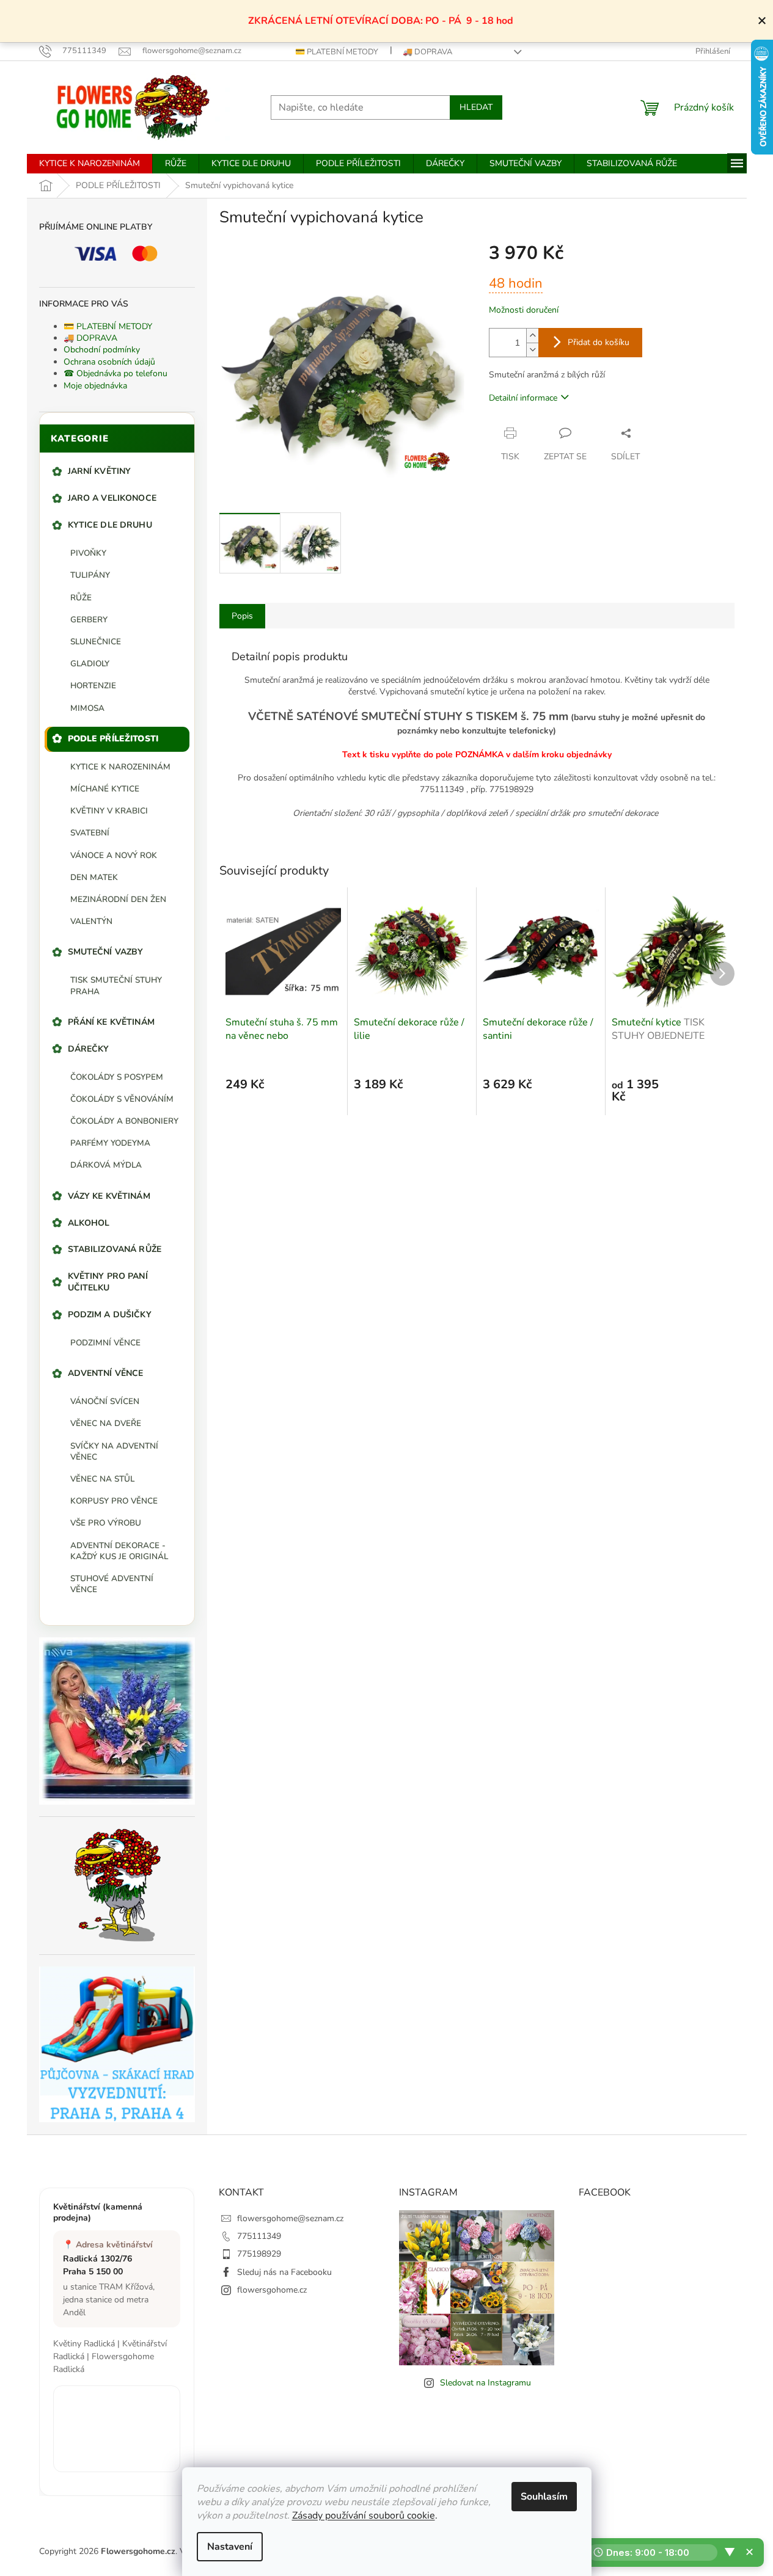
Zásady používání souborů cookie (364, 2516)
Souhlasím (544, 2497)
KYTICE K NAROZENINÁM (120, 767)
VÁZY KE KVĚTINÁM (109, 1196)
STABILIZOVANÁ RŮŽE (115, 1249)
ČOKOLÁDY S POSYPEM (117, 1077)
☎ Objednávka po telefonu (115, 373)
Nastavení (230, 2547)
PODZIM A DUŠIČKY (110, 1315)
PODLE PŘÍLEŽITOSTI (113, 739)
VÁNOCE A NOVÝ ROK (114, 855)
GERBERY (89, 620)
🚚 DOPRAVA (427, 52)
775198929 (259, 2254)
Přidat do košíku (599, 342)
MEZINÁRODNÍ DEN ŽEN (118, 899)
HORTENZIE (93, 686)
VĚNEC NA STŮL (102, 1479)
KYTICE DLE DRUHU (110, 525)
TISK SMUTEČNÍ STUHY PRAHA (116, 985)
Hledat (476, 107)
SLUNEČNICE (96, 642)
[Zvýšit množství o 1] (532, 336)
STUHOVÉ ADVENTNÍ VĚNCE (112, 1584)
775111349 (259, 2236)
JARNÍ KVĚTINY (100, 471)
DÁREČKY (89, 1049)
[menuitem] (90, 164)
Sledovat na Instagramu (485, 2383)
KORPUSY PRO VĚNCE (114, 1501)
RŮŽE (81, 598)
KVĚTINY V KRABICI (109, 811)
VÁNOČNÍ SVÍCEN (105, 1401)
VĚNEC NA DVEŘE (106, 1423)
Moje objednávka (95, 386)
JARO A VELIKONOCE (112, 498)
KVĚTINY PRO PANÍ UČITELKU (108, 1282)
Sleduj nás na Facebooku (284, 2272)
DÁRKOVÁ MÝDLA (106, 1165)
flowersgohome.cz (272, 2290)
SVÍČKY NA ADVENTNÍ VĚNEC (114, 1451)
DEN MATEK (94, 877)
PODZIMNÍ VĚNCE (105, 1343)
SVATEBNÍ (90, 833)
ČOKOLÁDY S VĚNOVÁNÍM (122, 1099)
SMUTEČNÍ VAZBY (106, 952)
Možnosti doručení (524, 310)
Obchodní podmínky (102, 350)
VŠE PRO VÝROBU (106, 1523)
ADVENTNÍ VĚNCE (106, 1373)
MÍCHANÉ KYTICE (105, 789)
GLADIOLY (90, 664)
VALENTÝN (91, 921)
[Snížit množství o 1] (532, 350)
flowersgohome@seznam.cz (290, 2218)
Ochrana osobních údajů (109, 362)
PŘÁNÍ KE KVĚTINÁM (111, 1022)
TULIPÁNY (90, 575)
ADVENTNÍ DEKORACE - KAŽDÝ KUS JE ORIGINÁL (119, 1551)
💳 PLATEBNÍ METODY (337, 52)
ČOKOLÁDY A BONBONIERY (124, 1121)
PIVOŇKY (88, 553)
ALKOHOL (89, 1223)
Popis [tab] (242, 616)
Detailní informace (523, 398)
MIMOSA (87, 708)
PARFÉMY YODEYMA (110, 1143)
